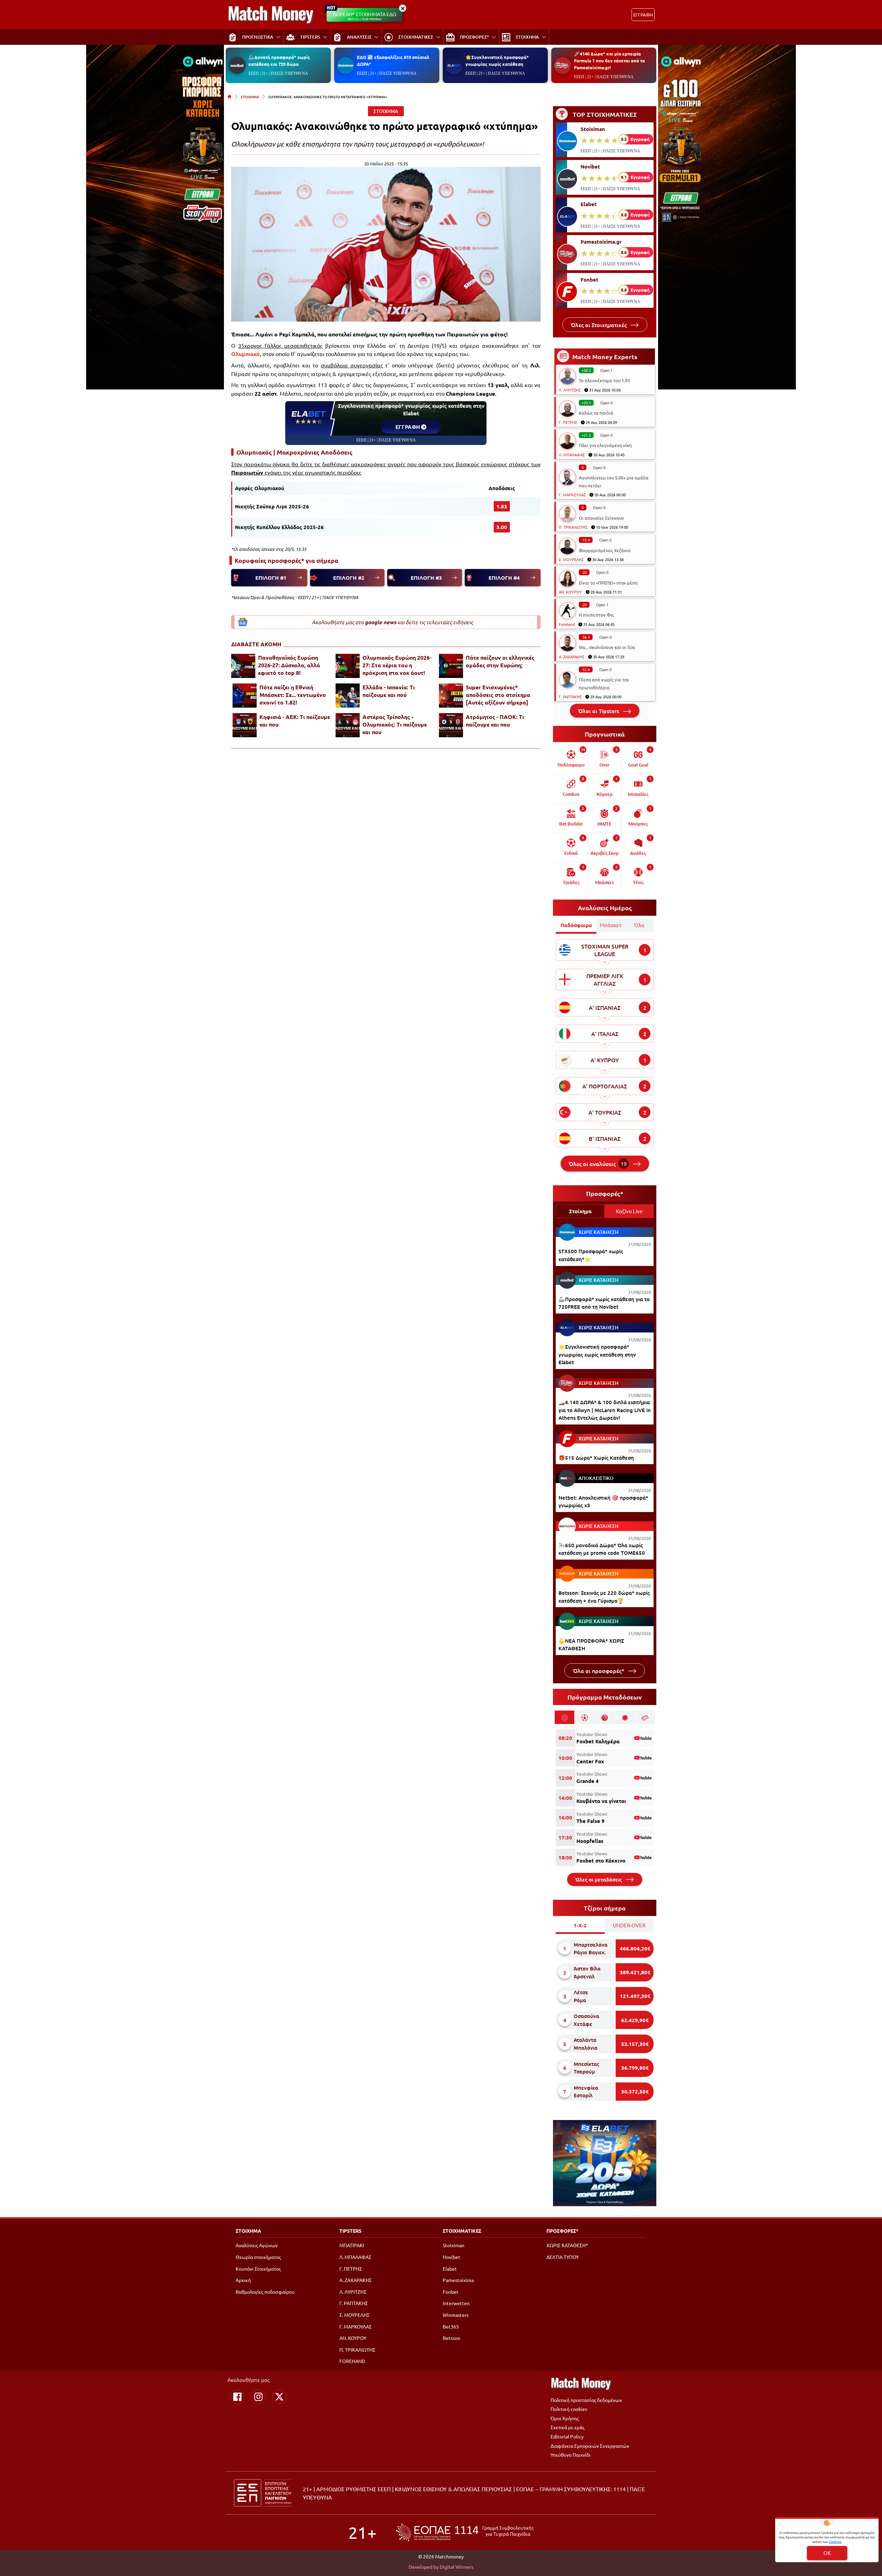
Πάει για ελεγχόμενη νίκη (605, 445)
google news (381, 622)
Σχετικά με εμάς (567, 2427)
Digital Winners (457, 2567)
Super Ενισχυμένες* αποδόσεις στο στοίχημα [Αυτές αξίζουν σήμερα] (498, 695)
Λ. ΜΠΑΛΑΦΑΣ (572, 455)
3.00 (502, 527)
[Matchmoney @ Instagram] (258, 2397)
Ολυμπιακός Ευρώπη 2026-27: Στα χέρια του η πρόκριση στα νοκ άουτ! (397, 665)
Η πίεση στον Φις (596, 615)
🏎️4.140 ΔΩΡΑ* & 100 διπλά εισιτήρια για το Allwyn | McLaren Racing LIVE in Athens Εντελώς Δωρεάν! (605, 1410)
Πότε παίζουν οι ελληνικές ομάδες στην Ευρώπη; (500, 661)
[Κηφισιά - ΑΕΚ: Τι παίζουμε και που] (245, 725)
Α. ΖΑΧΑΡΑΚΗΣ (572, 657)
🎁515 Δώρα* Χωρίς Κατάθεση (596, 1458)
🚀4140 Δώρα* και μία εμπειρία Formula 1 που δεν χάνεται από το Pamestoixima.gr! (609, 60)
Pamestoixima (458, 2280)
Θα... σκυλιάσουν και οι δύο (607, 647)
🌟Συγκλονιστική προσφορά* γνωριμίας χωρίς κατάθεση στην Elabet (597, 1354)
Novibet (590, 166)
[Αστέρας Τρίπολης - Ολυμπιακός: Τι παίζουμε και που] (348, 725)
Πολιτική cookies (569, 2409)
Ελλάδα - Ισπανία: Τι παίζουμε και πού (389, 691)
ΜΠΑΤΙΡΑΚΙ (352, 2245)
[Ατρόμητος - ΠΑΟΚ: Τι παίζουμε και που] (451, 725)
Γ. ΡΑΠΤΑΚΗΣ (570, 697)
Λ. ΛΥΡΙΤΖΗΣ (570, 390)
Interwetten (456, 2303)
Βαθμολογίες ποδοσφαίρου (265, 2292)
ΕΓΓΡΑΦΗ (643, 15)
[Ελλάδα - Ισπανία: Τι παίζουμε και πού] (348, 696)
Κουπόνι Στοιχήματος (258, 2269)
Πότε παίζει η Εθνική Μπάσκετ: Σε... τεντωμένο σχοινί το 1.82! (293, 695)
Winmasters (456, 2315)
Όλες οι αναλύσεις (598, 1164)
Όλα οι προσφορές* (599, 1671)
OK (827, 2553)
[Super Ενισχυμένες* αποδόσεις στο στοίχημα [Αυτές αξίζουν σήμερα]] (451, 696)
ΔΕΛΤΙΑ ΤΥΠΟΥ (563, 2257)
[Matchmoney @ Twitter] (279, 2397)
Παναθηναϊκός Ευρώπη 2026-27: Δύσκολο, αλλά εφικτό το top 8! (289, 665)
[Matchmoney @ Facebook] (237, 2397)
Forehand (567, 624)
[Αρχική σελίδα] (229, 97)
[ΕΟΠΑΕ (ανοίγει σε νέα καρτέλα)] (465, 2532)
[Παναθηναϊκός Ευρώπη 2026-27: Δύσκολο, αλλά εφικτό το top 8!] (243, 666)
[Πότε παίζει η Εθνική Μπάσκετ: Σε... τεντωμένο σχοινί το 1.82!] (245, 696)
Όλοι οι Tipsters (599, 711)
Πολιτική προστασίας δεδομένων (586, 2400)
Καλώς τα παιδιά (596, 413)
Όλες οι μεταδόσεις (599, 1879)
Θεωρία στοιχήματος (258, 2257)
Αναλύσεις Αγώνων (257, 2245)
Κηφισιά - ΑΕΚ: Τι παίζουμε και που (295, 721)
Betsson (452, 2338)
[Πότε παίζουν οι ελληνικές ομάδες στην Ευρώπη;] (451, 666)
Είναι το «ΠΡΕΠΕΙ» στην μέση (608, 583)
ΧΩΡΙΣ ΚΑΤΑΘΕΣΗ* (567, 2245)
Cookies (835, 2541)
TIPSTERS (350, 2231)
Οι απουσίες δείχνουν (601, 518)
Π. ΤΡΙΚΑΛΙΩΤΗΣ (573, 527)
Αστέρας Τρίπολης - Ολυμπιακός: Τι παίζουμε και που (395, 724)
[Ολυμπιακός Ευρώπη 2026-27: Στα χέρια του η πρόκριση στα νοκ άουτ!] (348, 666)
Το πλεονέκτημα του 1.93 (604, 380)
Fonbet (589, 280)
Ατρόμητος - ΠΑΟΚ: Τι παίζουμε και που (495, 721)
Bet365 (451, 2326)
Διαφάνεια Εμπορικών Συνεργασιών (590, 2446)
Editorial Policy (567, 2436)
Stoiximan (593, 129)
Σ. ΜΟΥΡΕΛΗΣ (571, 559)
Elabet (589, 204)
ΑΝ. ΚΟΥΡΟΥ (570, 592)
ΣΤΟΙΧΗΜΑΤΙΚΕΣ (462, 2231)
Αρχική (243, 2280)
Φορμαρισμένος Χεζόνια (605, 550)
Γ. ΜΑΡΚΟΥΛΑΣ (572, 495)
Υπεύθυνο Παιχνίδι (571, 2455)
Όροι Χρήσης (565, 2418)
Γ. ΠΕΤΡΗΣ (568, 422)
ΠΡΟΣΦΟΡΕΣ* (562, 2231)
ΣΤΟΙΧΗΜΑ (250, 97)
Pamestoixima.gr (601, 242)
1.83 (502, 506)
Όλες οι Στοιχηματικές (599, 325)
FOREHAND (352, 2361)
